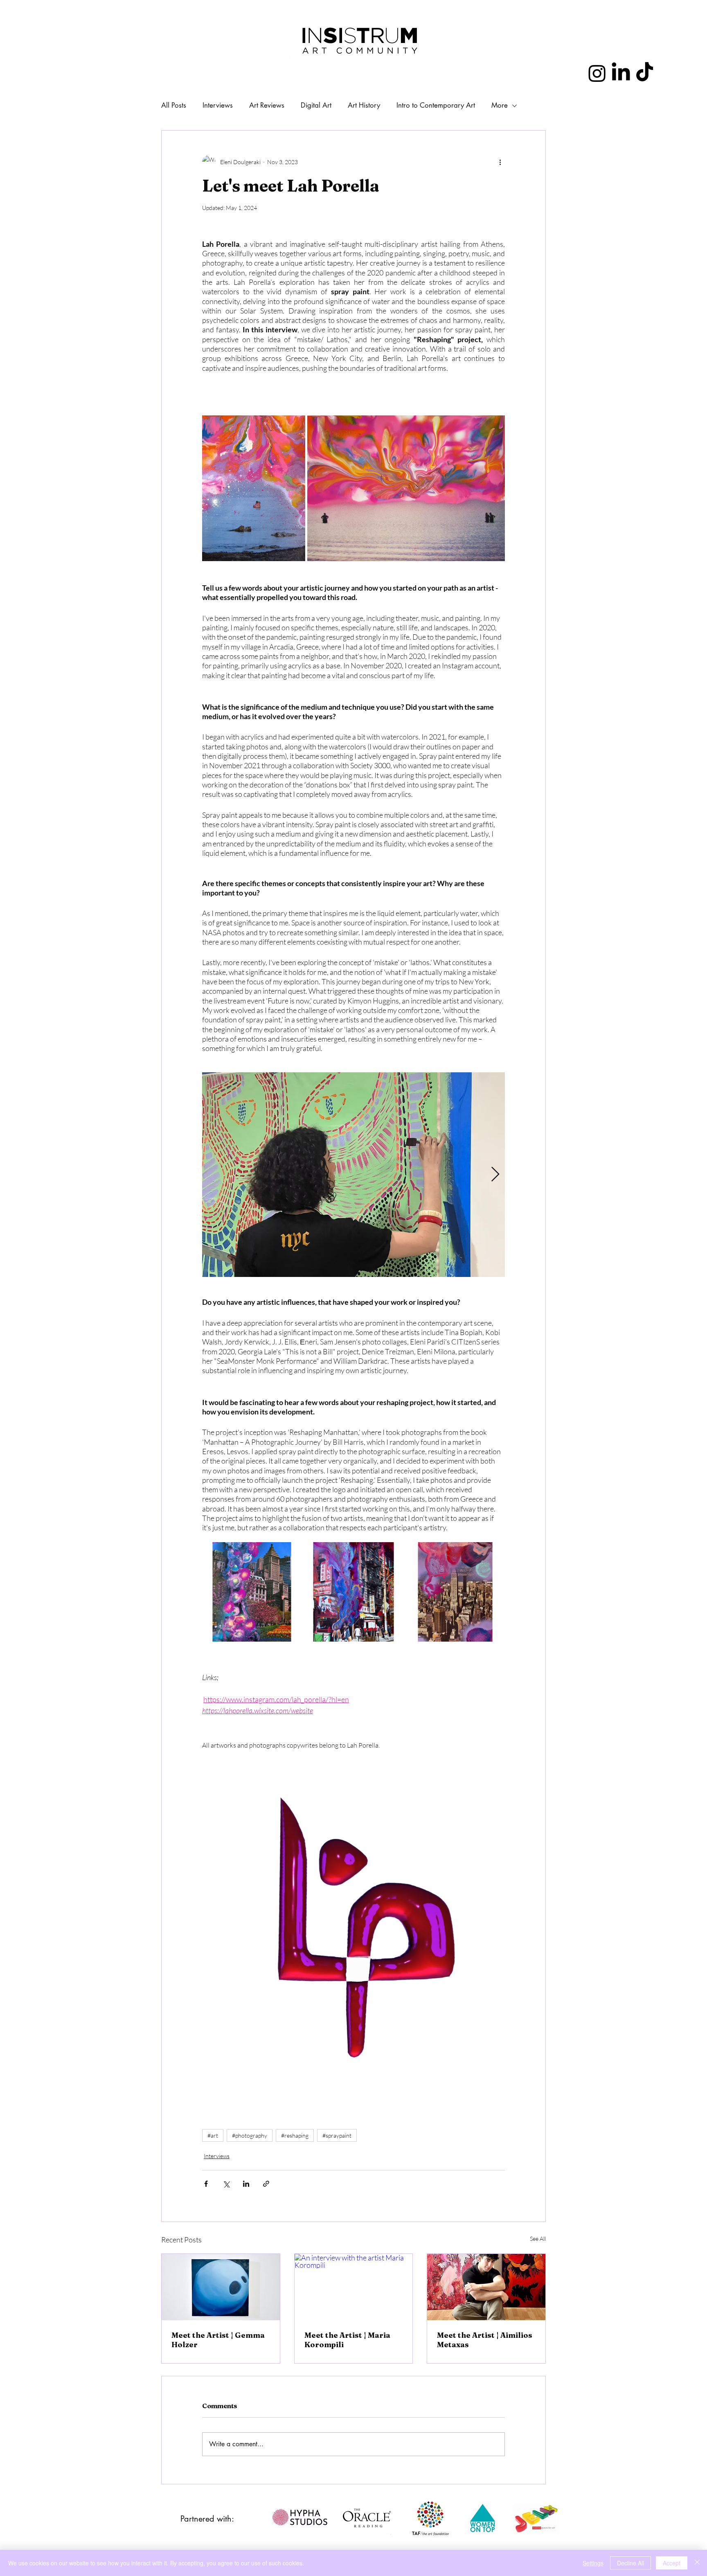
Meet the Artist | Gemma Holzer (218, 2340)
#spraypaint (337, 2135)
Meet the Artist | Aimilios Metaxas (485, 2340)
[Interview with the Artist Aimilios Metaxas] (486, 2287)
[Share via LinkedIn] (246, 2184)
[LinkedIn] (621, 73)
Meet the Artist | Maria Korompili (347, 2340)
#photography (250, 2135)
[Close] (697, 2563)
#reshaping (295, 2135)
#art (213, 2135)
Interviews (217, 2156)
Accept (672, 2563)
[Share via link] (266, 2184)
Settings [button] (593, 2563)
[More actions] (500, 162)
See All (538, 2239)
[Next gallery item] (495, 1175)
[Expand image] (254, 488)
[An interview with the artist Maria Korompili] (354, 2287)
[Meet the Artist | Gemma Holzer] (221, 2287)
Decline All (630, 2563)
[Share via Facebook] (206, 2184)
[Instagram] (597, 73)
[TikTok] (645, 73)
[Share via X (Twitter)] (226, 2184)
